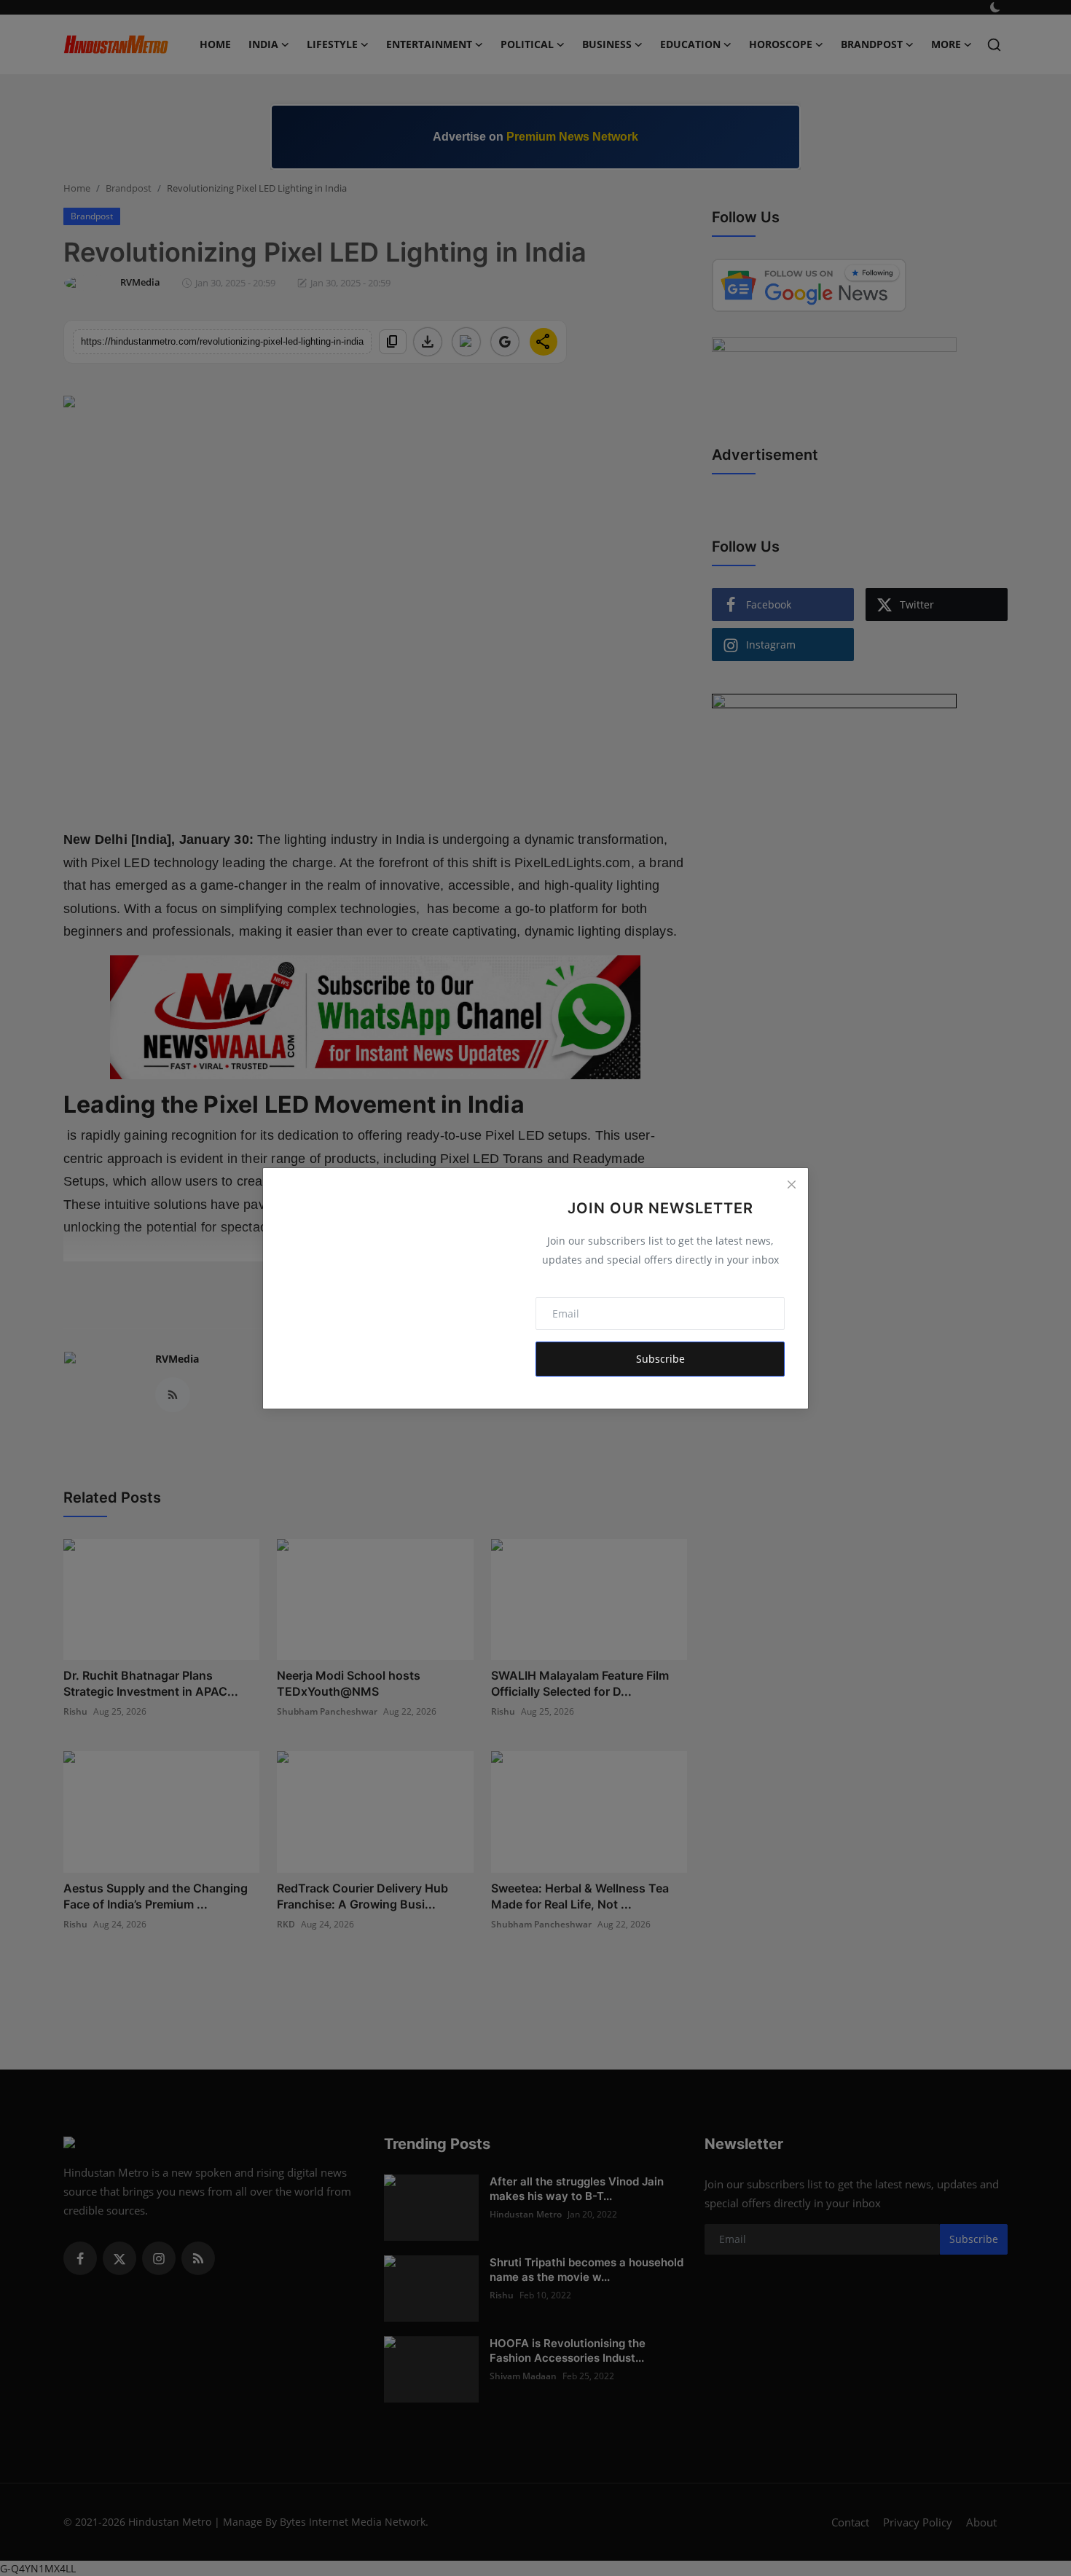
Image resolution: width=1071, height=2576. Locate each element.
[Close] (791, 1185)
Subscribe (660, 1359)
